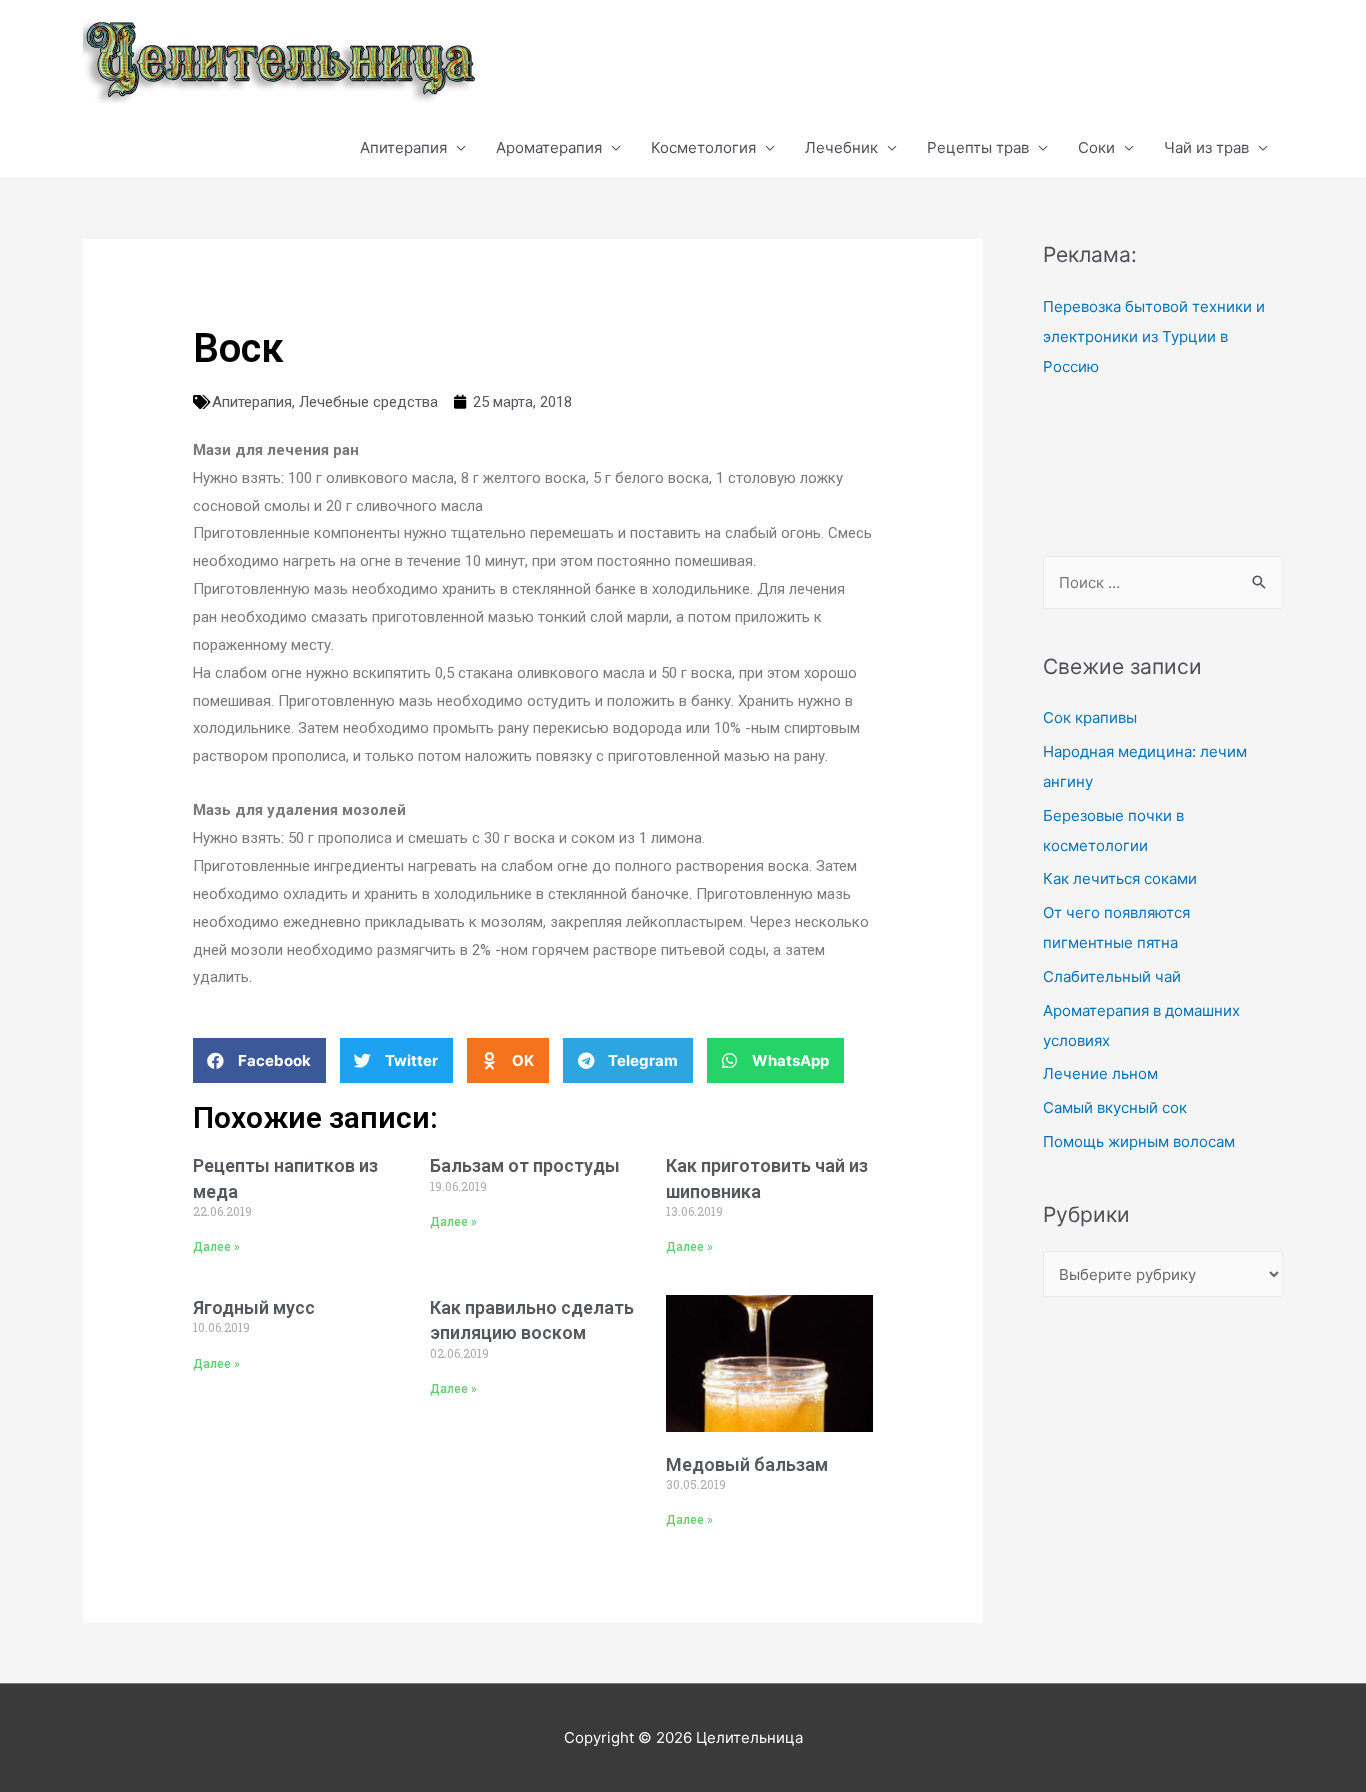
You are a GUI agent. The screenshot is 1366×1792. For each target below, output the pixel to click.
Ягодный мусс (254, 1307)
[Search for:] (1163, 582)
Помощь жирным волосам (1139, 1141)
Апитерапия (403, 147)
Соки (1096, 147)
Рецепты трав (978, 147)
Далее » (216, 1247)
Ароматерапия (549, 147)
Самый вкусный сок (1115, 1107)
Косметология (703, 147)
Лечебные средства (368, 402)
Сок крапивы (1090, 717)
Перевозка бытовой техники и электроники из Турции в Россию (1154, 336)
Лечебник (841, 147)
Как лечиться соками (1120, 878)
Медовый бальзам (747, 1464)
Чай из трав (1206, 147)
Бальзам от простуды (525, 1165)
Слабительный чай (1112, 976)
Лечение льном (1100, 1073)
